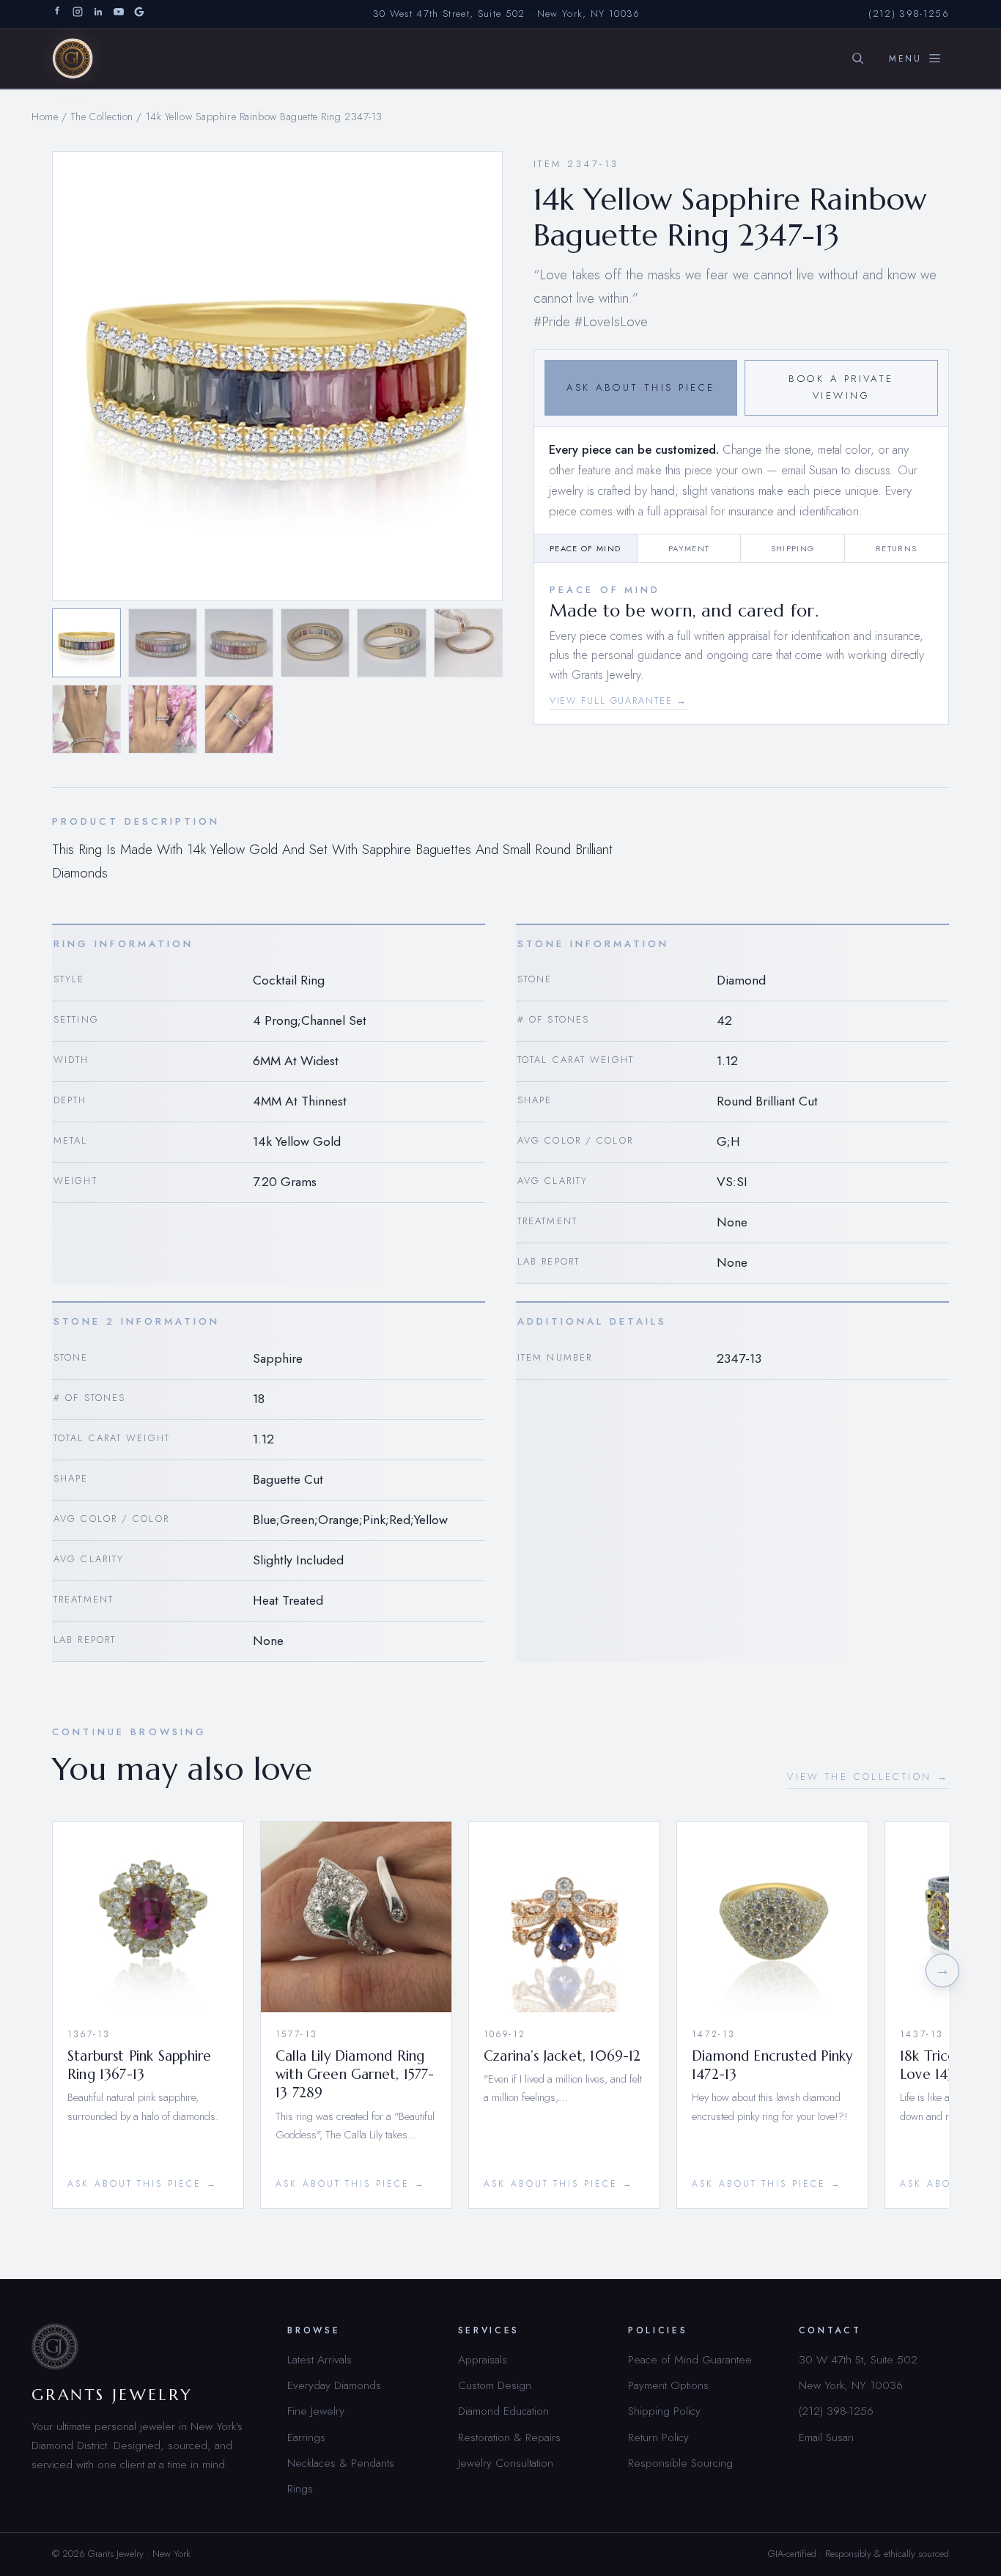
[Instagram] (78, 14)
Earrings (306, 2437)
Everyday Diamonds (334, 2385)
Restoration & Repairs (509, 2437)
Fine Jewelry (316, 2411)
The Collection (102, 117)
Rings (300, 2488)
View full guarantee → (619, 701)
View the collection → (868, 1777)
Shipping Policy (664, 2411)
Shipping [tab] (793, 548)
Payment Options (668, 2385)
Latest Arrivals (319, 2359)
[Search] (857, 59)
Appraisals (483, 2359)
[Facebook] (57, 14)
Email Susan (826, 2437)
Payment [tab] (689, 548)
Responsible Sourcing (680, 2463)
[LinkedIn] (98, 14)
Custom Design (495, 2385)
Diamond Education (503, 2411)
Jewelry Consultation (506, 2463)
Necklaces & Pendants (341, 2463)
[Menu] (915, 59)
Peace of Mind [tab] (585, 548)
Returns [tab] (896, 548)
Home (45, 117)
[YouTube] (119, 14)
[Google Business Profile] (139, 14)
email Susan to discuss (836, 470)
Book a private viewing (841, 387)
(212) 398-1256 (909, 14)
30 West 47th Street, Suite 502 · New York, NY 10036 (507, 14)
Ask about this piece (640, 387)
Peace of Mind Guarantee (690, 2359)
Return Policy (658, 2437)
